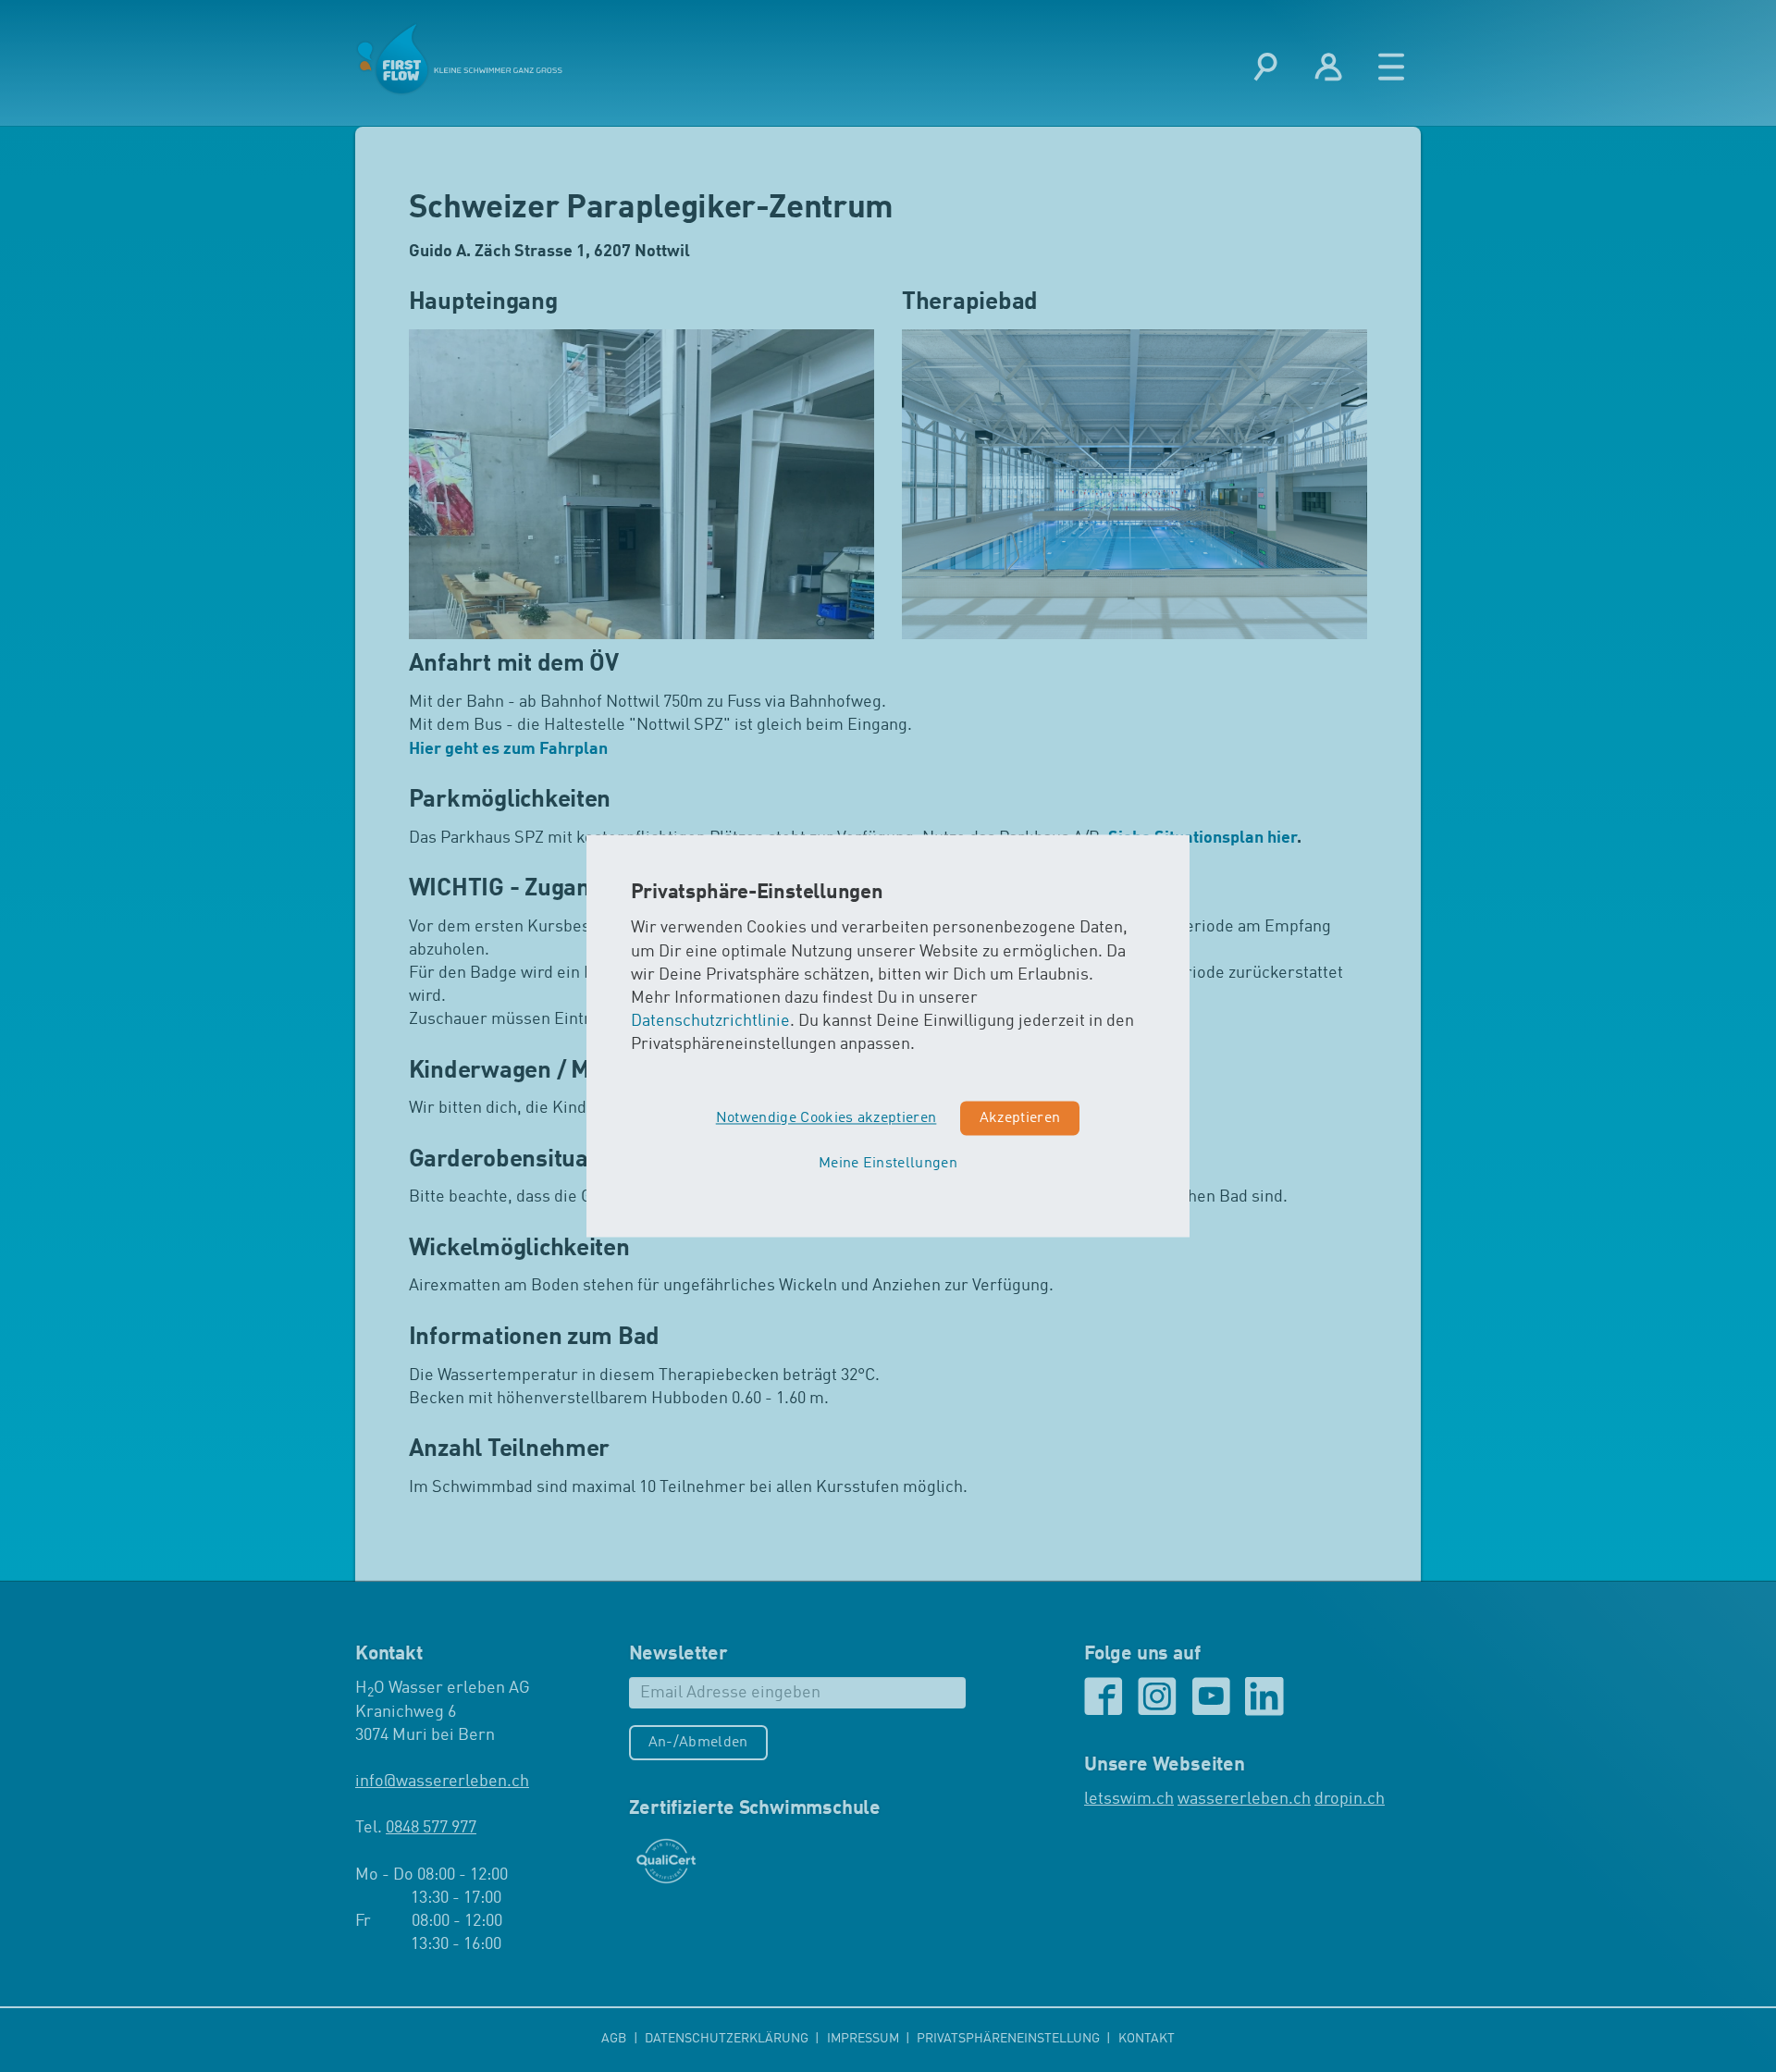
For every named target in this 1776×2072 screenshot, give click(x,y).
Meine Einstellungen (888, 1165)
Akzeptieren (1020, 1118)
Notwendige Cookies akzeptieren (826, 1118)
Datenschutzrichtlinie (710, 1022)
